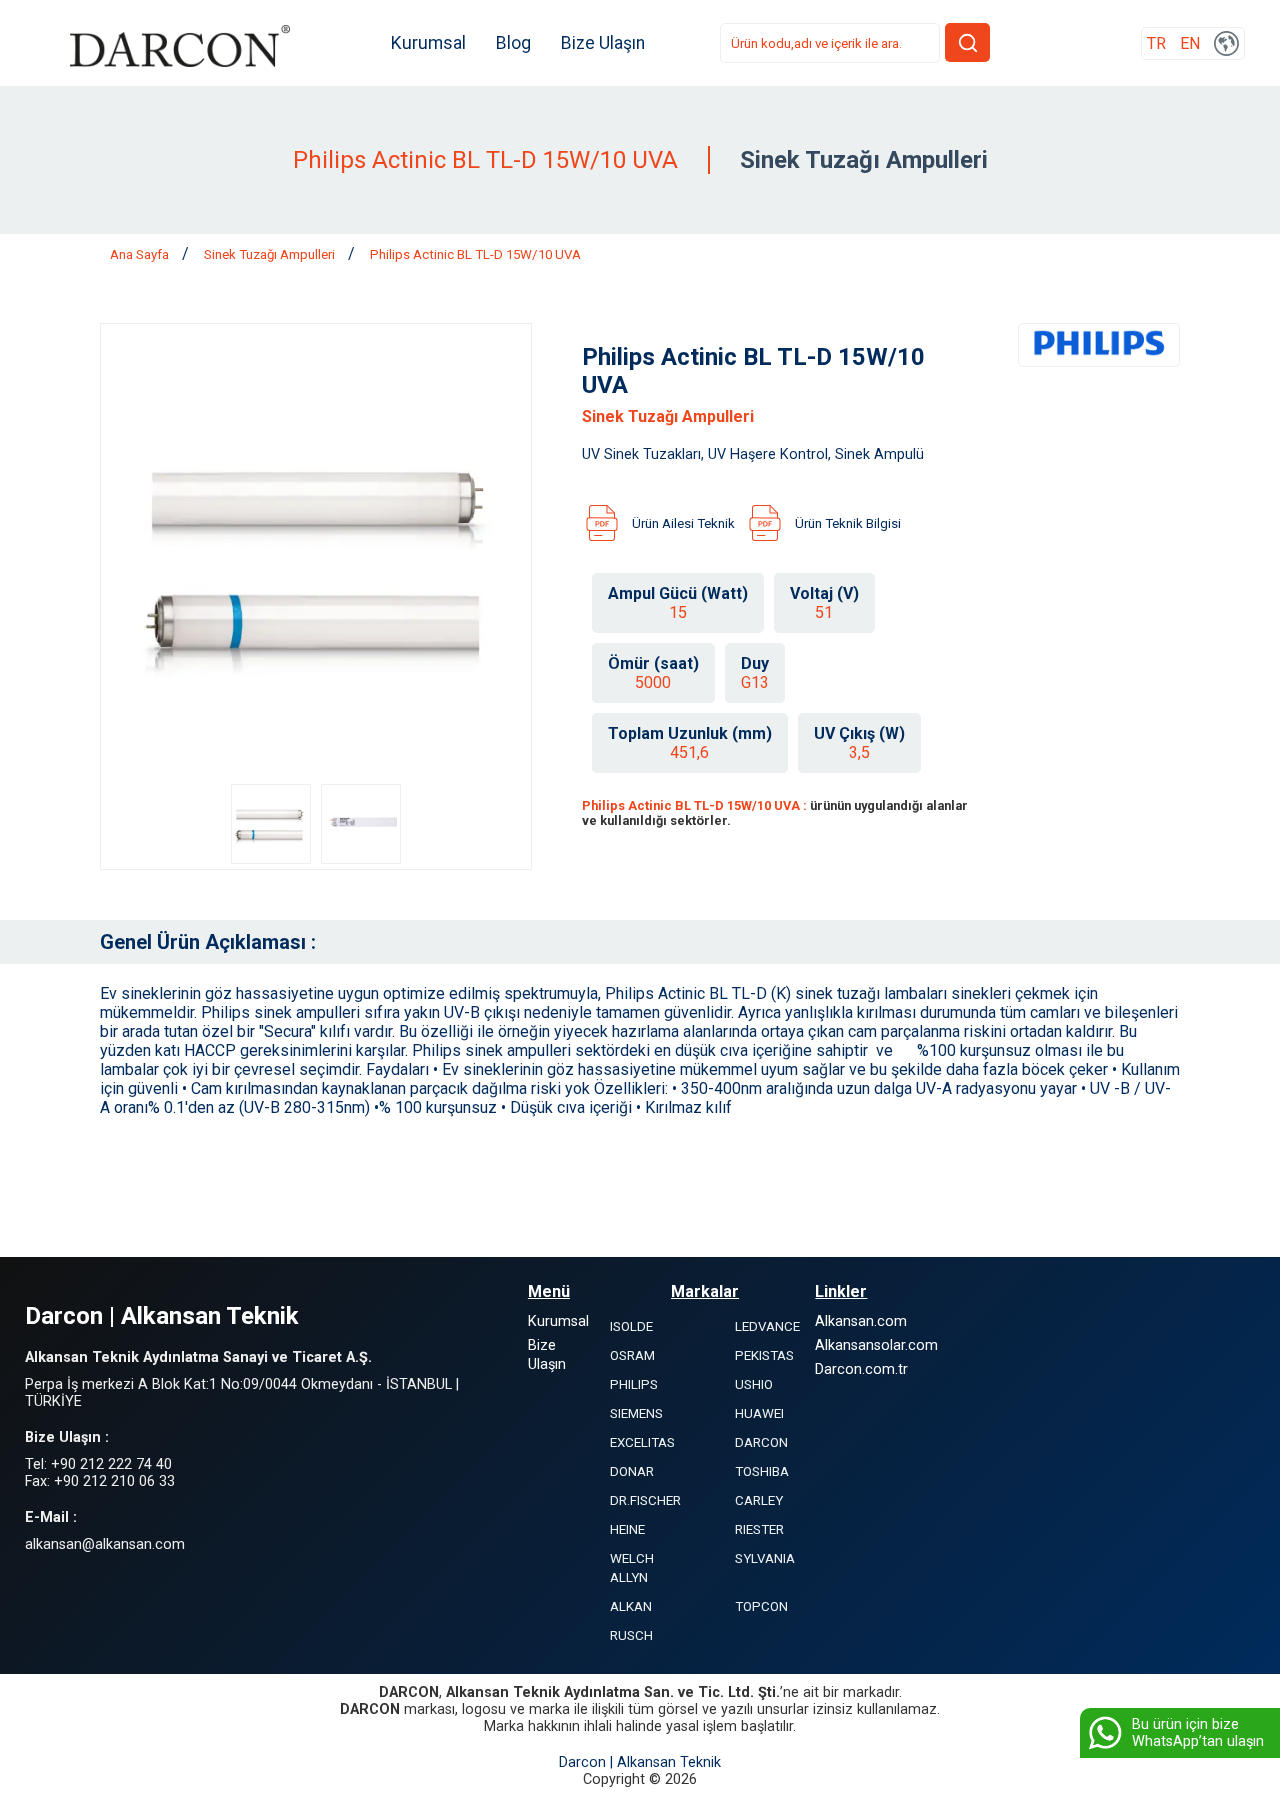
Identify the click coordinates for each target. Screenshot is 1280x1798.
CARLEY (759, 1500)
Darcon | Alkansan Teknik (640, 1762)
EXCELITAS (642, 1442)
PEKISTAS (764, 1355)
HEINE (627, 1529)
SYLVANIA (765, 1558)
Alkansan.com (861, 1321)
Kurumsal (428, 43)
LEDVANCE (767, 1326)
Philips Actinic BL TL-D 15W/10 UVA (475, 254)
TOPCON (761, 1606)
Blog (513, 43)
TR (1156, 43)
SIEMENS (636, 1413)
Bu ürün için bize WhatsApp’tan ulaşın (1198, 1733)
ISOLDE (631, 1326)
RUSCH (631, 1635)
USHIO (754, 1384)
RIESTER (759, 1529)
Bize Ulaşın (603, 43)
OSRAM (632, 1355)
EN (1190, 43)
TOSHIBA (762, 1471)
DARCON (761, 1442)
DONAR (632, 1471)
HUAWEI (759, 1413)
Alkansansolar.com (876, 1345)
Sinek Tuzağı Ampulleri (271, 254)
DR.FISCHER (645, 1500)
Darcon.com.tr (861, 1369)
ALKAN (631, 1606)
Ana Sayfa (141, 254)
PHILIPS (634, 1384)
